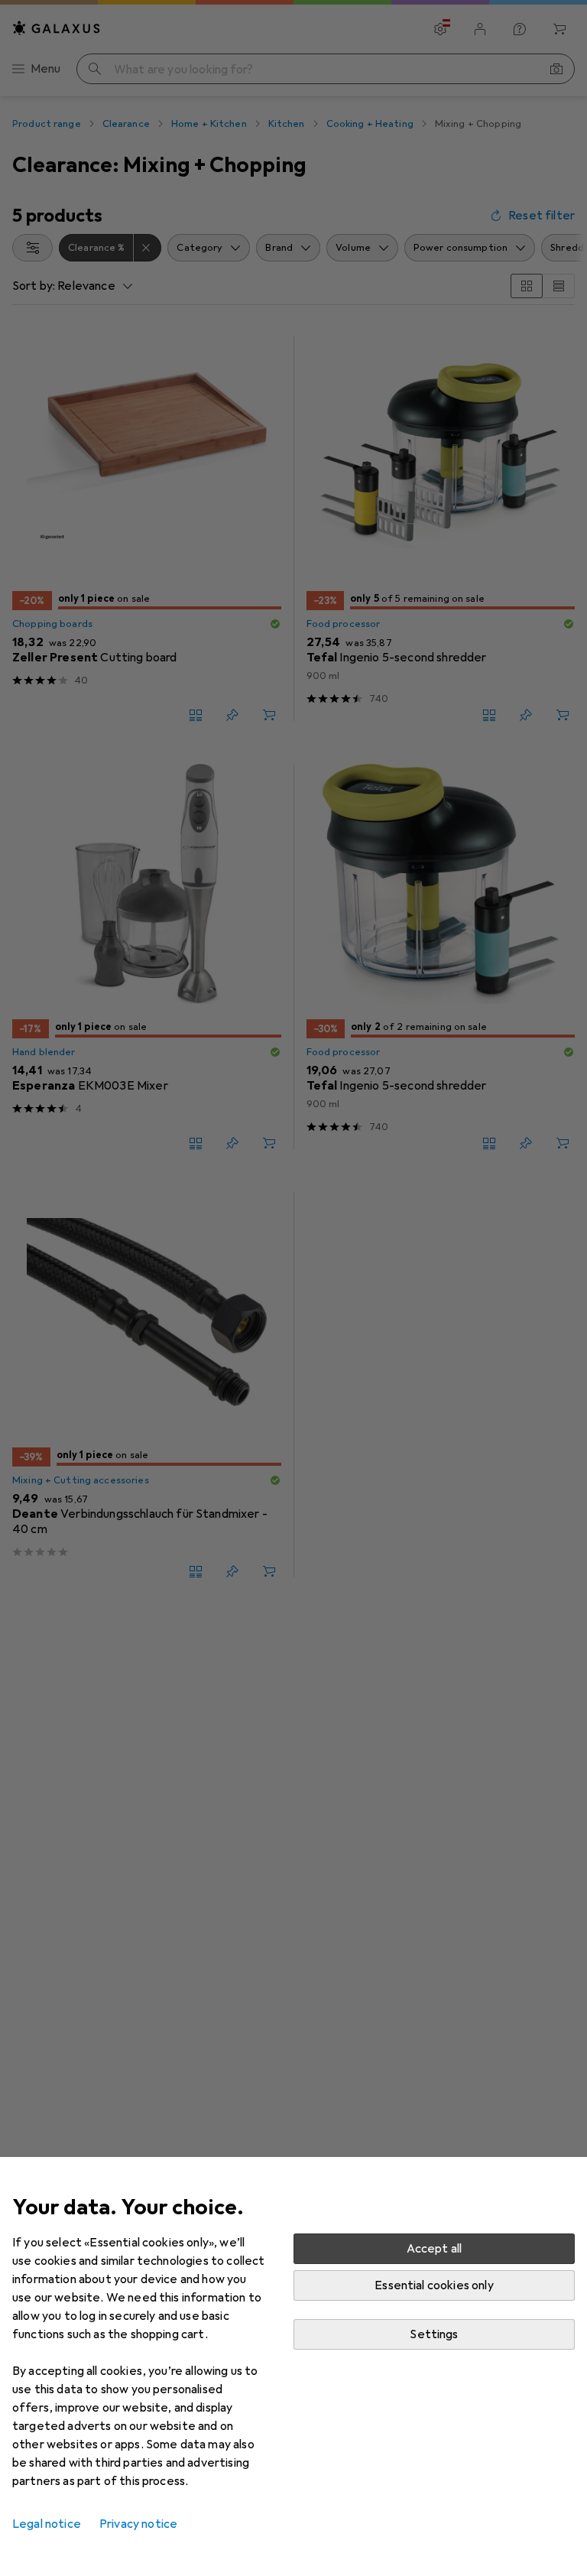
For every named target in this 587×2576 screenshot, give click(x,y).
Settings (434, 2334)
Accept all (435, 2249)
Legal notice (47, 2524)
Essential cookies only (434, 2285)
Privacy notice (138, 2524)
